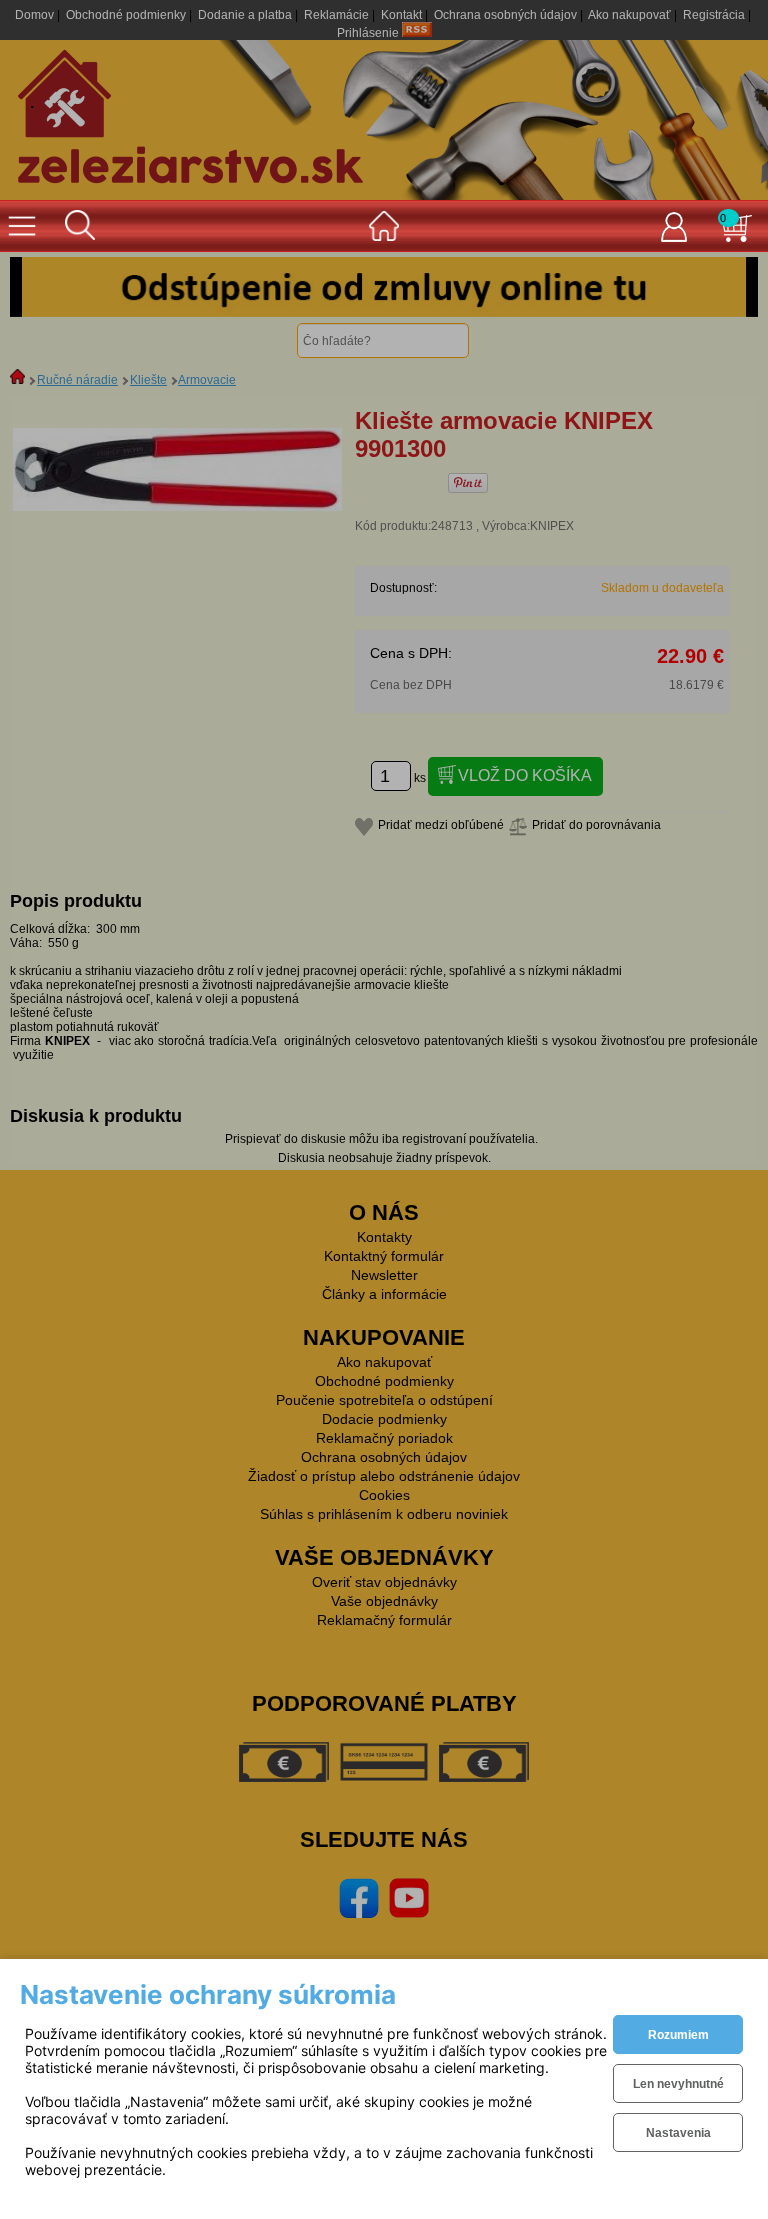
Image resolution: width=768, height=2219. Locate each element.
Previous (40, 287)
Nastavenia (678, 2133)
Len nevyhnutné (678, 2084)
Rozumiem (678, 2035)
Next (728, 287)
